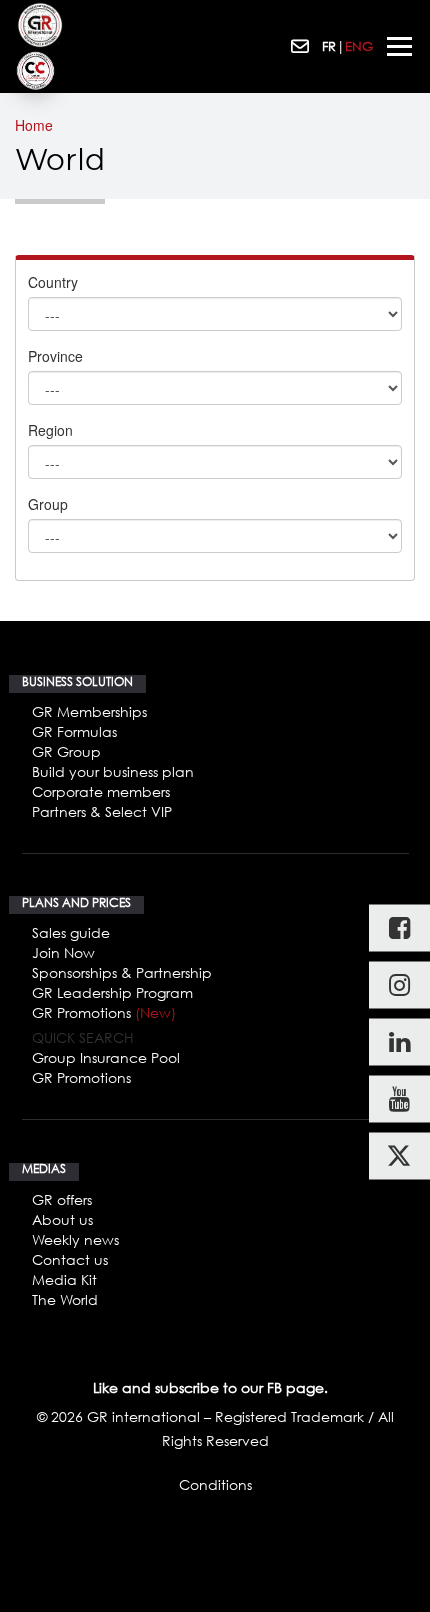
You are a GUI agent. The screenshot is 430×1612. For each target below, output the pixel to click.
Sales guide (71, 932)
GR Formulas (74, 731)
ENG (359, 46)
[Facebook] (399, 928)
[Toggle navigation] (399, 46)
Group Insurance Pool (106, 1057)
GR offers (62, 1199)
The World (65, 1299)
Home (34, 125)
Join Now (63, 952)
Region (50, 430)
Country (53, 282)
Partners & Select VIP (102, 811)
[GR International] (40, 25)
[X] (399, 1156)
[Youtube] (399, 1099)
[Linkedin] (399, 1042)
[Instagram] (399, 985)
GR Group (66, 751)
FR (329, 46)
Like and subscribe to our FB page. (210, 1387)
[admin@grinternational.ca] (301, 47)
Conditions (215, 1484)
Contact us (70, 1259)
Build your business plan (113, 771)
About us (62, 1219)
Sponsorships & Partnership (122, 972)
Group (48, 504)
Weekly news (75, 1239)
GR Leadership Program (112, 992)
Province (55, 356)
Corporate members (101, 791)
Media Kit (64, 1279)
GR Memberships (89, 711)
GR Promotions (104, 1012)
